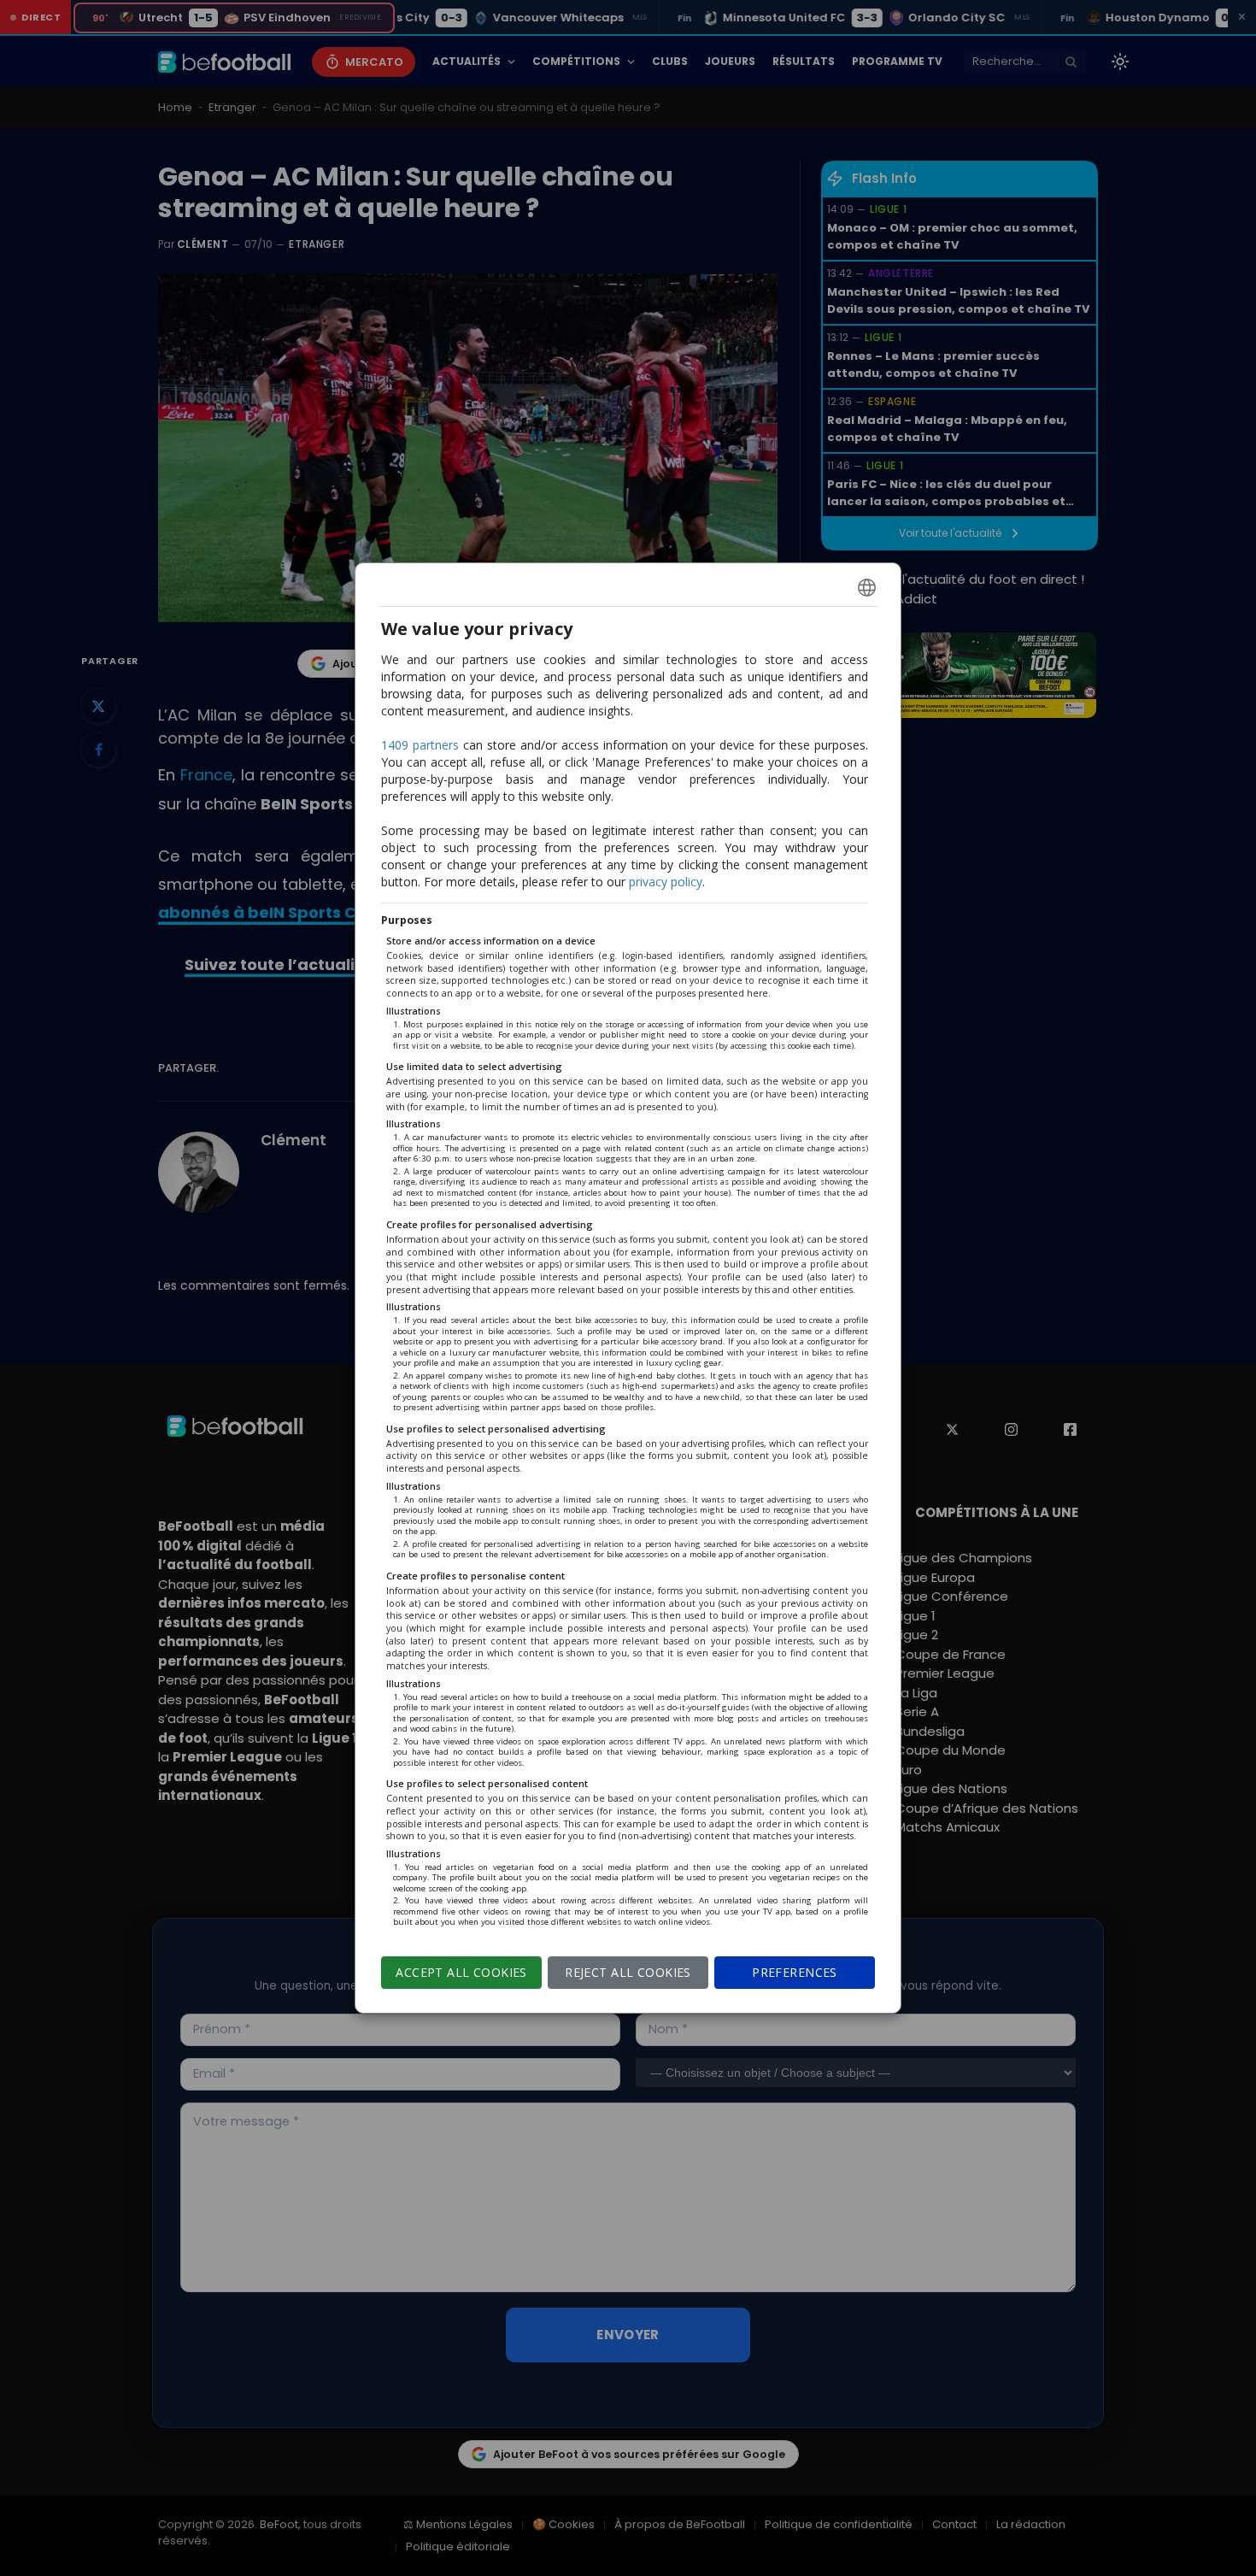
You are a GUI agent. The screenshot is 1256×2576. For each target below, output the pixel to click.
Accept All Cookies (461, 1972)
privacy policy (666, 882)
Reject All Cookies (628, 1972)
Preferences (795, 1972)
